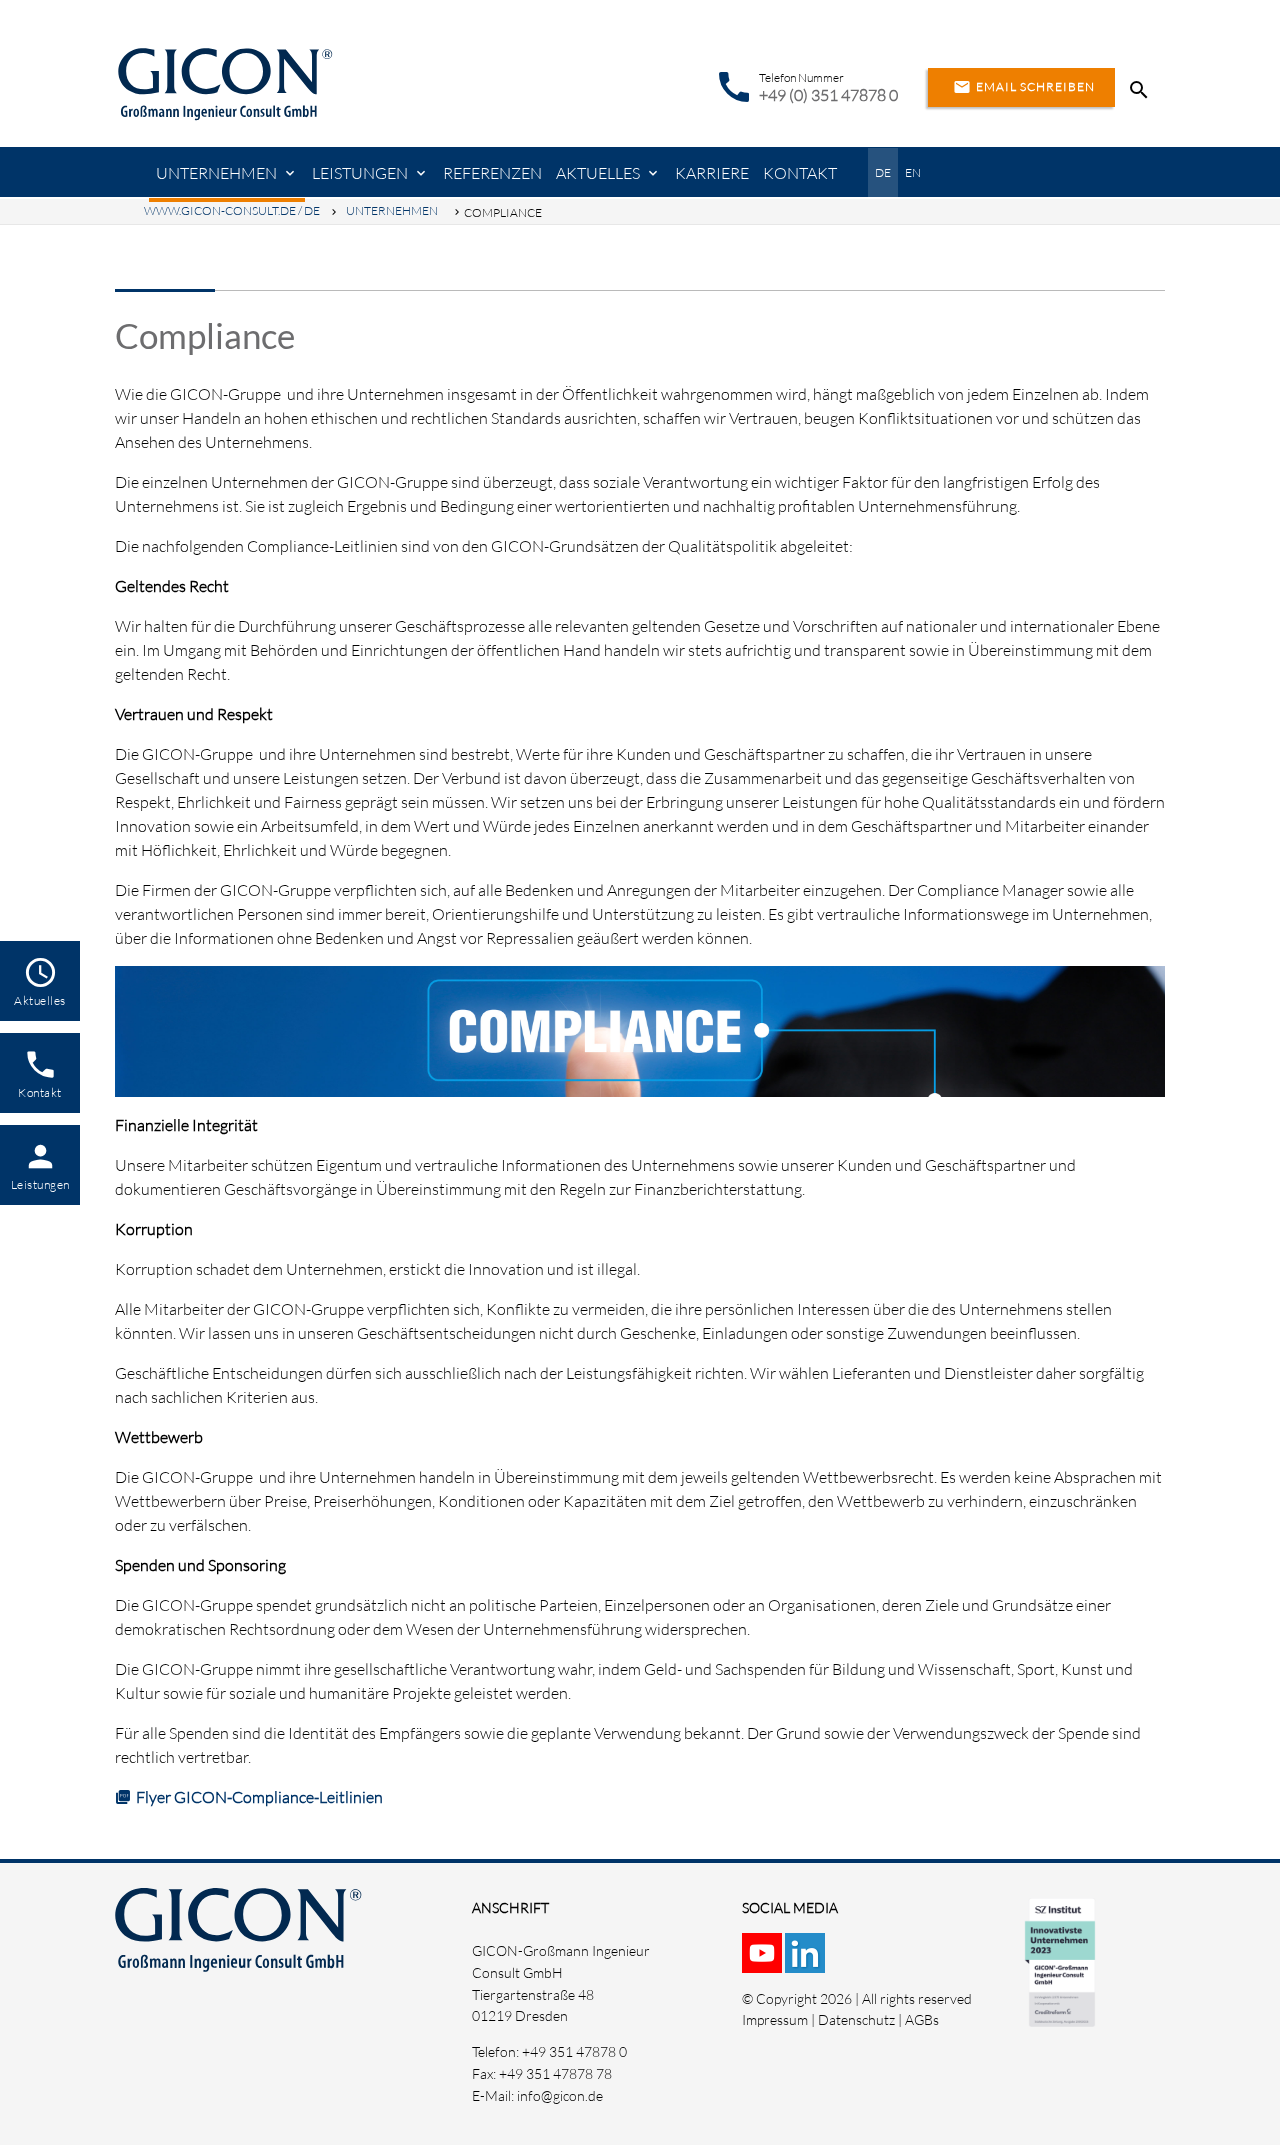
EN (913, 172)
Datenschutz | (861, 2019)
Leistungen (360, 173)
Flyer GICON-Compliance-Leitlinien (259, 1797)
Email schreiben (1024, 87)
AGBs (922, 2019)
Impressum (775, 2019)
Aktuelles (598, 173)
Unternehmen (216, 173)
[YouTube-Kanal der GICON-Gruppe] (763, 1962)
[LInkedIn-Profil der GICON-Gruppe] (806, 1962)
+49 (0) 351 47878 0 (828, 95)
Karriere (712, 173)
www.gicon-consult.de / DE (232, 210)
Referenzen (492, 173)
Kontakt (800, 173)
